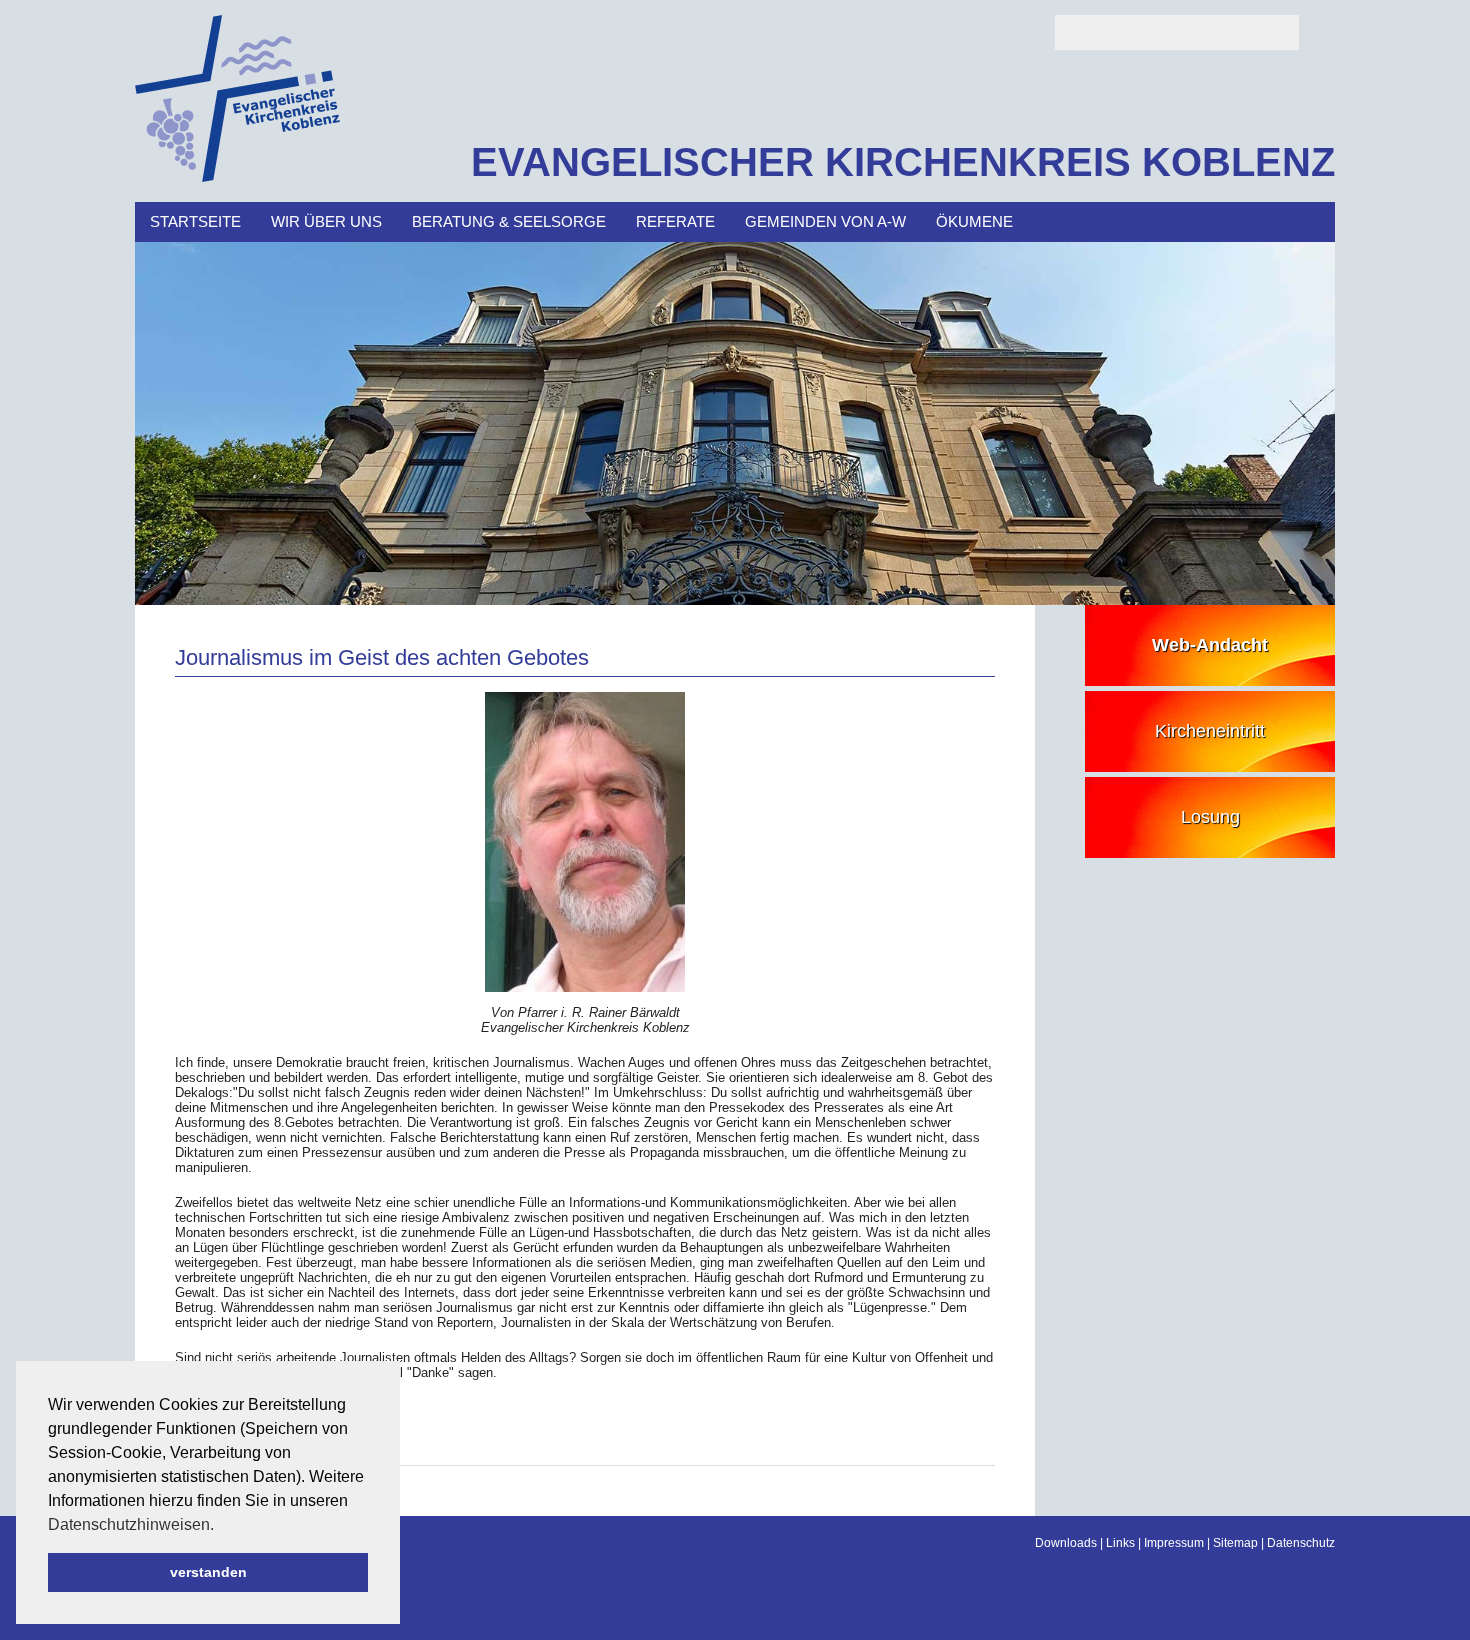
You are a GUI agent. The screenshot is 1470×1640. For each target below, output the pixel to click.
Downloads (1066, 1543)
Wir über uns (326, 221)
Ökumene (974, 221)
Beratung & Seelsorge (509, 221)
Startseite (195, 221)
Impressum (1174, 1543)
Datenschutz (1301, 1543)
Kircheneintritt (1210, 731)
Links (1120, 1543)
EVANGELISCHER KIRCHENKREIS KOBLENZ (903, 162)
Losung (1210, 817)
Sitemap (1235, 1543)
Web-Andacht (1210, 645)
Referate (675, 221)
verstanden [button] (208, 1572)
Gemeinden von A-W (825, 221)
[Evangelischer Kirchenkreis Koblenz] (237, 177)
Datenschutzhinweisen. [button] (131, 1524)
